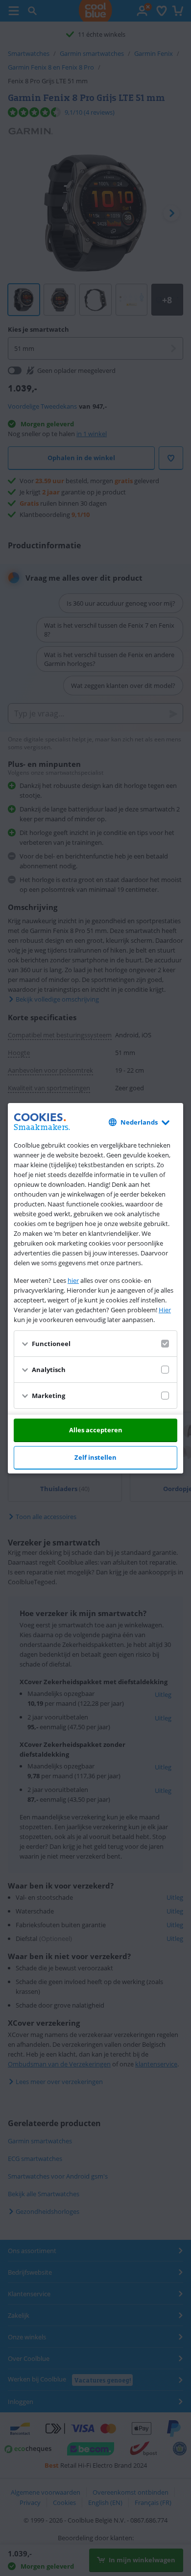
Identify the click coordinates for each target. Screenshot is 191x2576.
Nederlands (139, 1122)
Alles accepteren (96, 1430)
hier (73, 1280)
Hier (165, 1310)
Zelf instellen (95, 1457)
